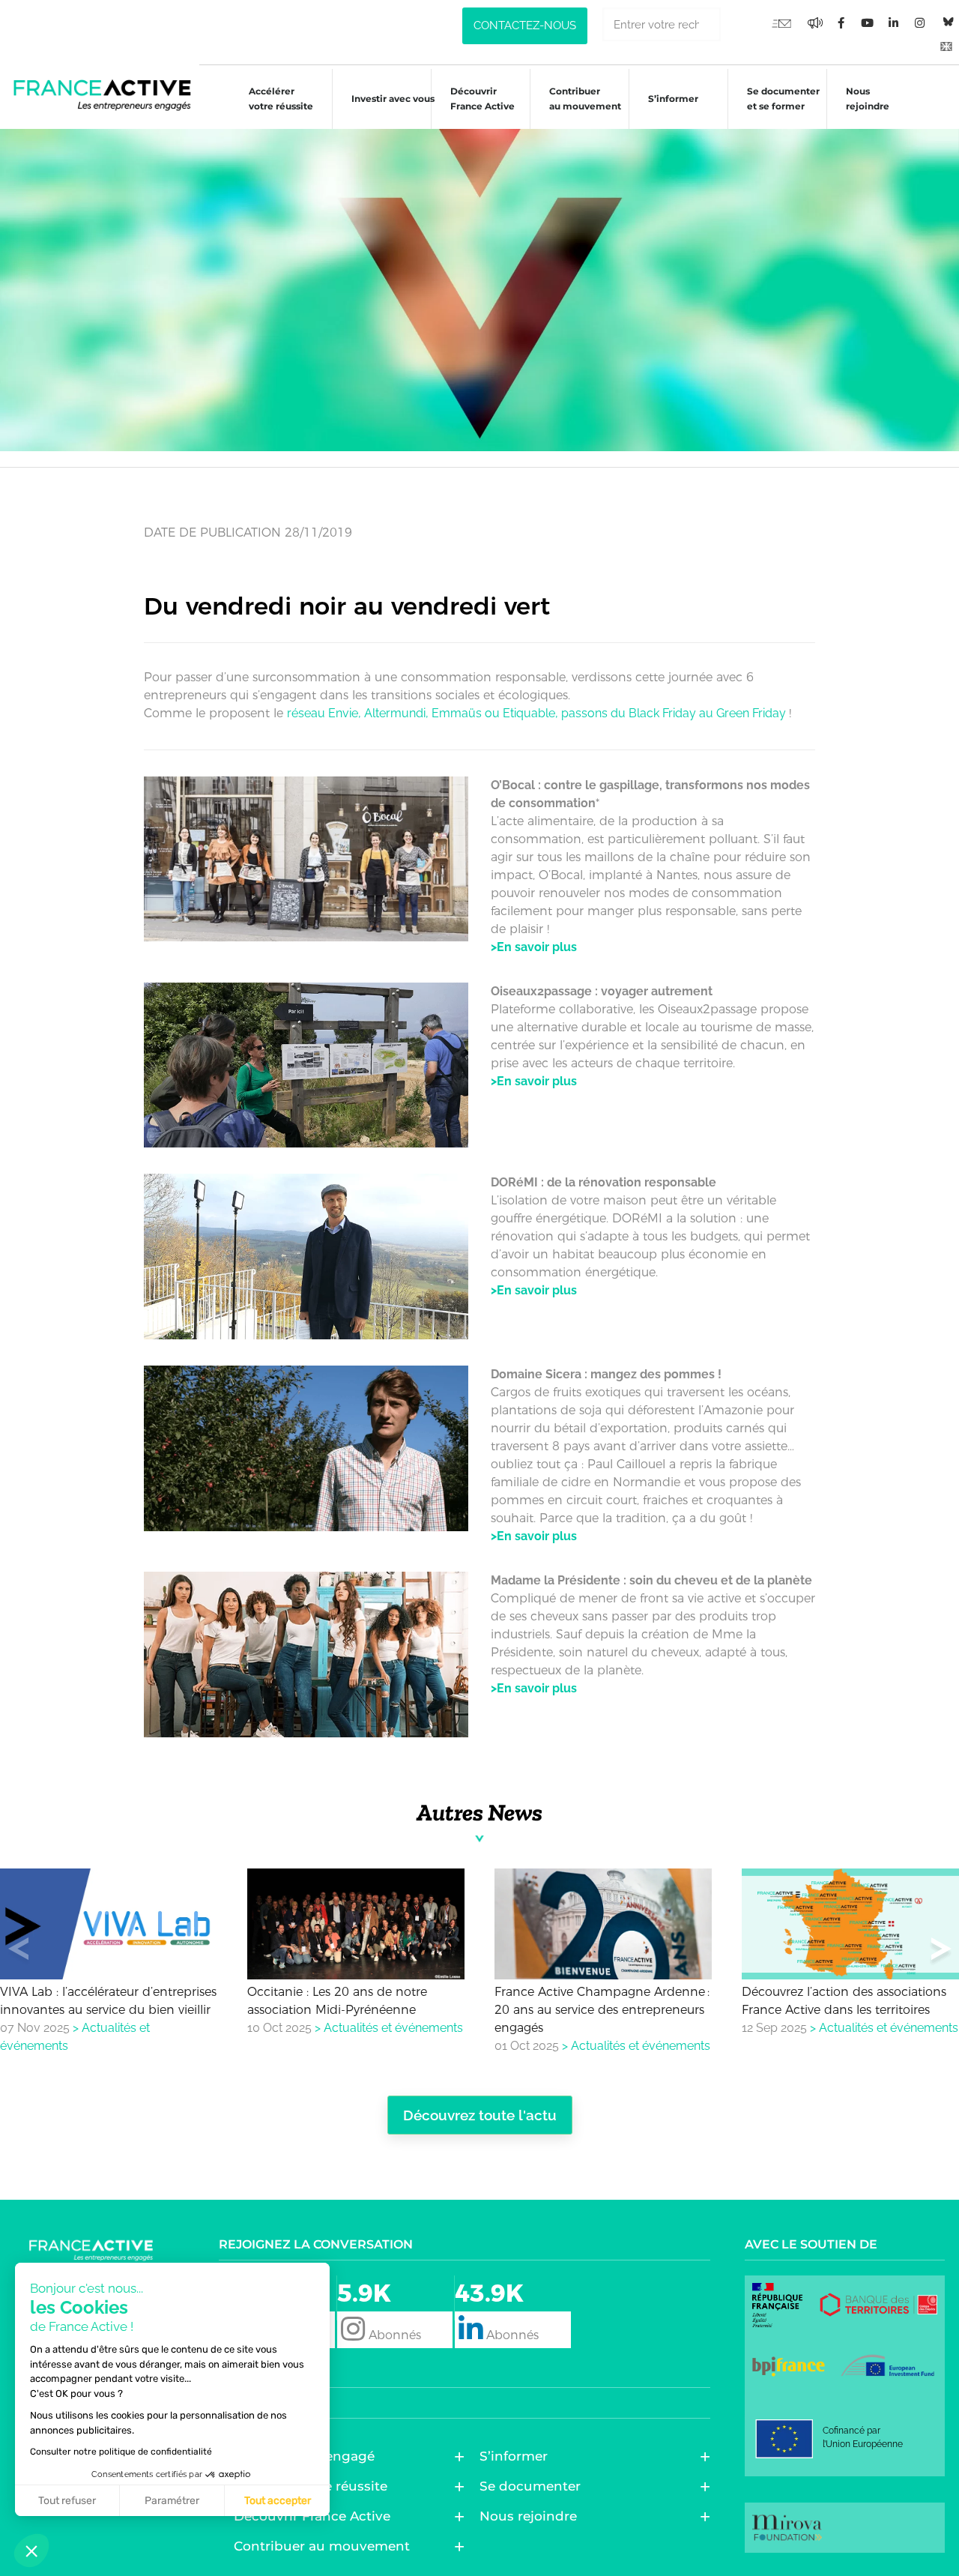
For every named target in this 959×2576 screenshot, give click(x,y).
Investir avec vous (393, 99)
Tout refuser (67, 2501)
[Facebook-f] (815, 23)
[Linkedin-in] (894, 23)
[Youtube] (781, 23)
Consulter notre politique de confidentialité (121, 2452)
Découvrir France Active (482, 99)
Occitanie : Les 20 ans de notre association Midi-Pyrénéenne (337, 2001)
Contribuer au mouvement (585, 99)
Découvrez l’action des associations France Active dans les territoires (844, 2001)
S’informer (673, 99)
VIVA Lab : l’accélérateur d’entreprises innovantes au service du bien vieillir (108, 2001)
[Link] (946, 46)
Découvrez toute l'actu (480, 2115)
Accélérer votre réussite (281, 99)
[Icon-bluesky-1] (946, 22)
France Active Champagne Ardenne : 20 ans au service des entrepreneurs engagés (602, 2010)
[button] (941, 1952)
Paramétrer (172, 2501)
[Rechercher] (738, 24)
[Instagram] (920, 23)
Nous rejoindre (868, 99)
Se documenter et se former (783, 99)
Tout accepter (278, 2501)
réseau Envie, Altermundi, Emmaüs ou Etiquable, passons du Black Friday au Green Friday (538, 713)
